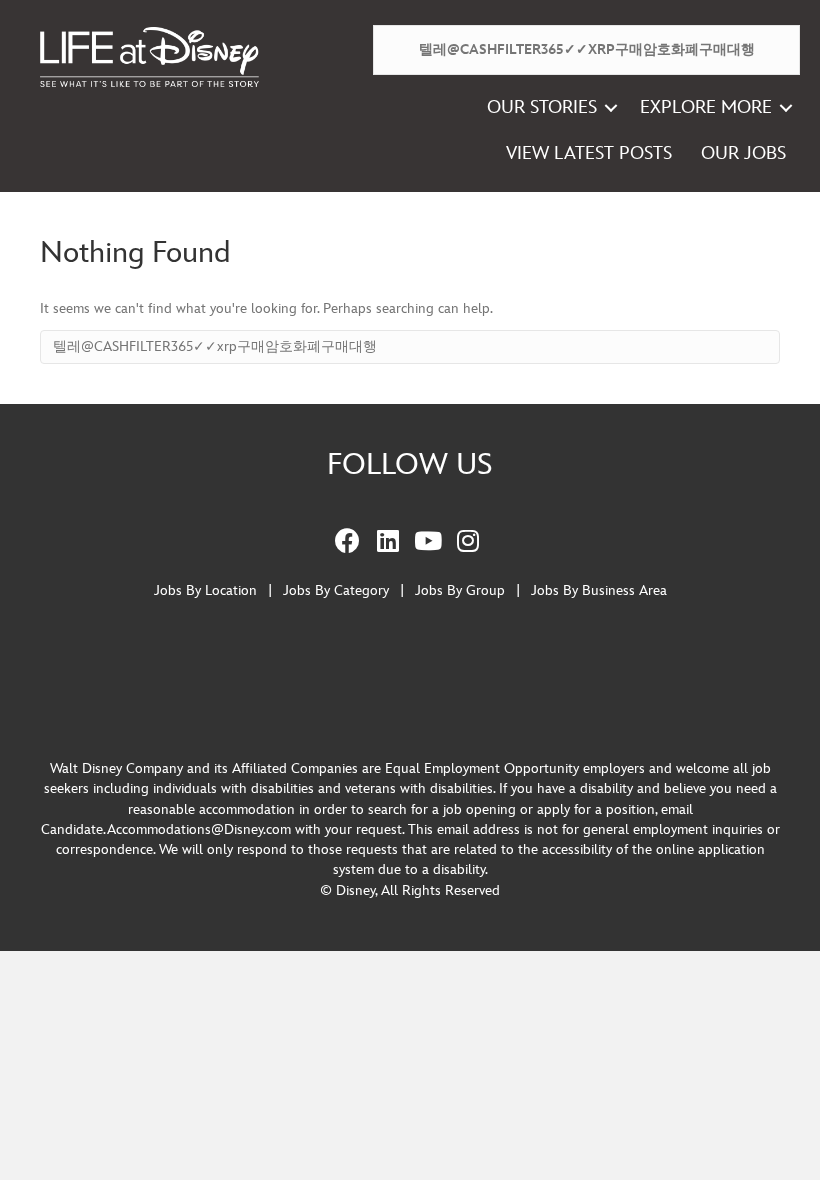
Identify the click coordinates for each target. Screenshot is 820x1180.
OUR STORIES (542, 107)
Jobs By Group (460, 590)
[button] (611, 108)
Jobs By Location (205, 590)
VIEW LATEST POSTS (589, 153)
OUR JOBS (743, 153)
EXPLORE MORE (706, 107)
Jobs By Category (336, 590)
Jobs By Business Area (599, 590)
